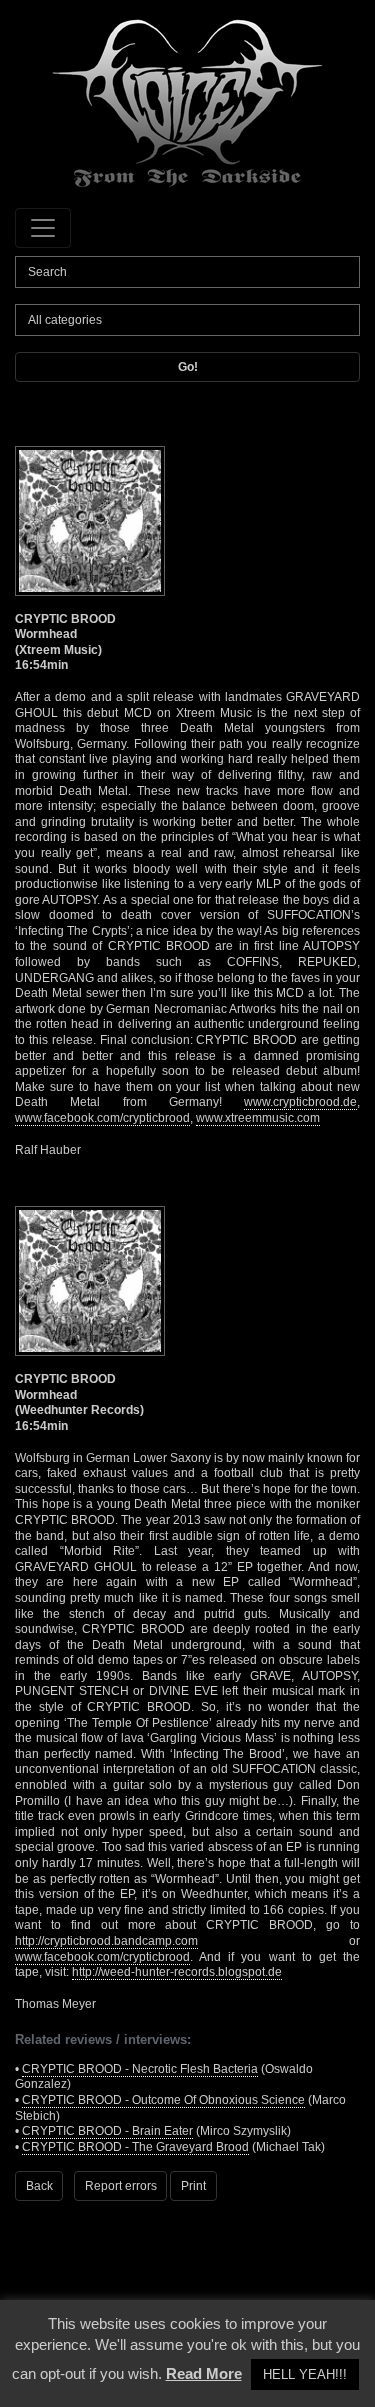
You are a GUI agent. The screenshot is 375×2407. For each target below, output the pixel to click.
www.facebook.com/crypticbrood (102, 1118)
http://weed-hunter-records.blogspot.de (177, 1972)
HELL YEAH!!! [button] (305, 2374)
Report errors (121, 2186)
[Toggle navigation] (43, 228)
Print (193, 2186)
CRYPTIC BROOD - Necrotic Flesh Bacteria (140, 2069)
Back (39, 2186)
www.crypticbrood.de (300, 1102)
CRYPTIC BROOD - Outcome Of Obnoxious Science (163, 2100)
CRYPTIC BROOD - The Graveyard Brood (135, 2147)
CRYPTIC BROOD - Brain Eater (107, 2131)
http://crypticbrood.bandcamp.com (106, 1941)
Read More (204, 2373)
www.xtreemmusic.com (258, 1118)
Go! (188, 367)
